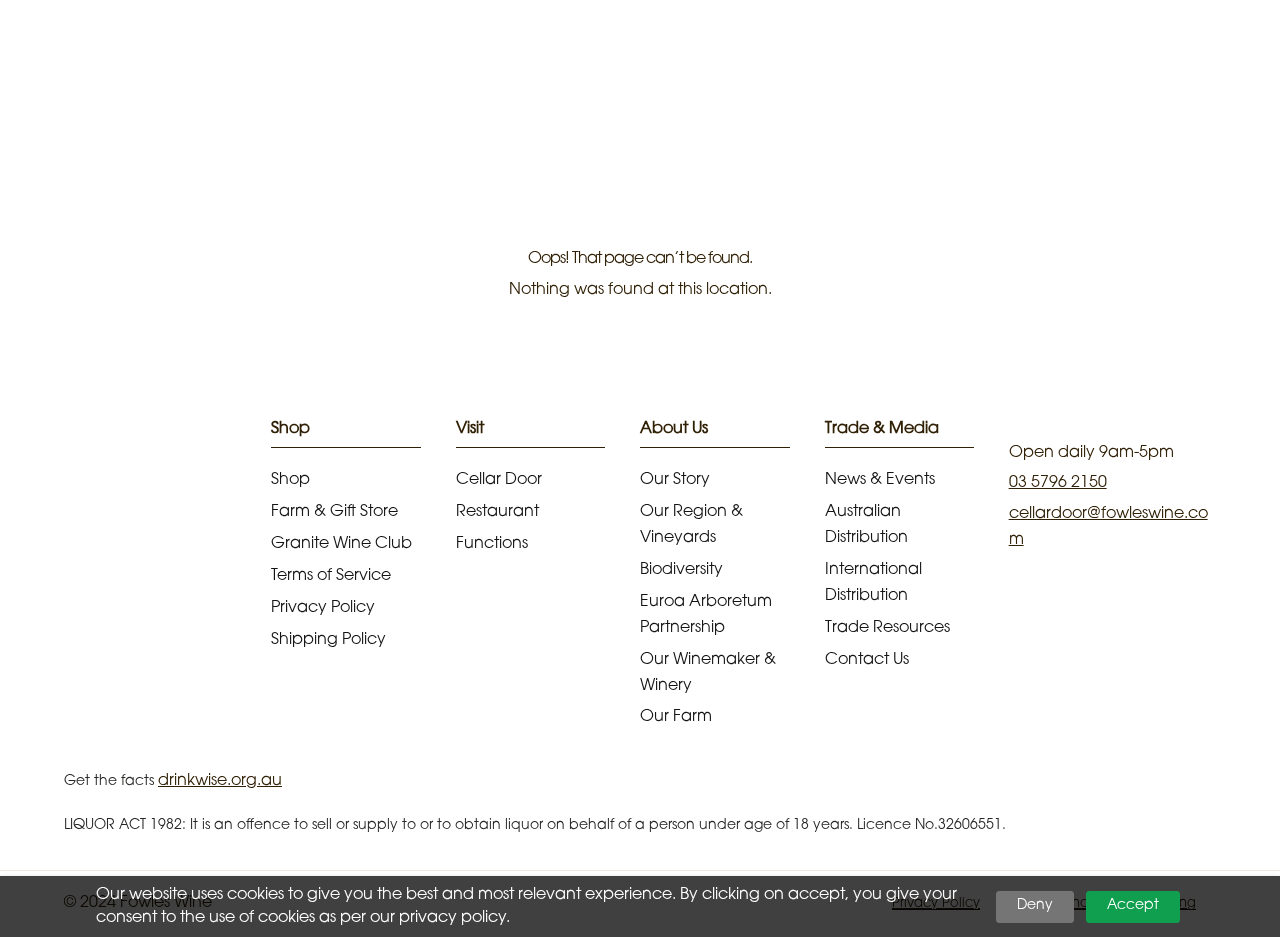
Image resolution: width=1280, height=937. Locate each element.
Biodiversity (681, 570)
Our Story (675, 480)
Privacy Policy (323, 608)
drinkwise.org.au (220, 781)
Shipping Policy (328, 640)
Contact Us (867, 660)
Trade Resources (887, 628)
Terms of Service (331, 576)
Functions (492, 544)
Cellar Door (499, 480)
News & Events (880, 480)
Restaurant (497, 512)
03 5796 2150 (1058, 483)
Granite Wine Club (341, 544)
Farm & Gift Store (334, 512)
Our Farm (676, 717)
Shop (290, 480)
